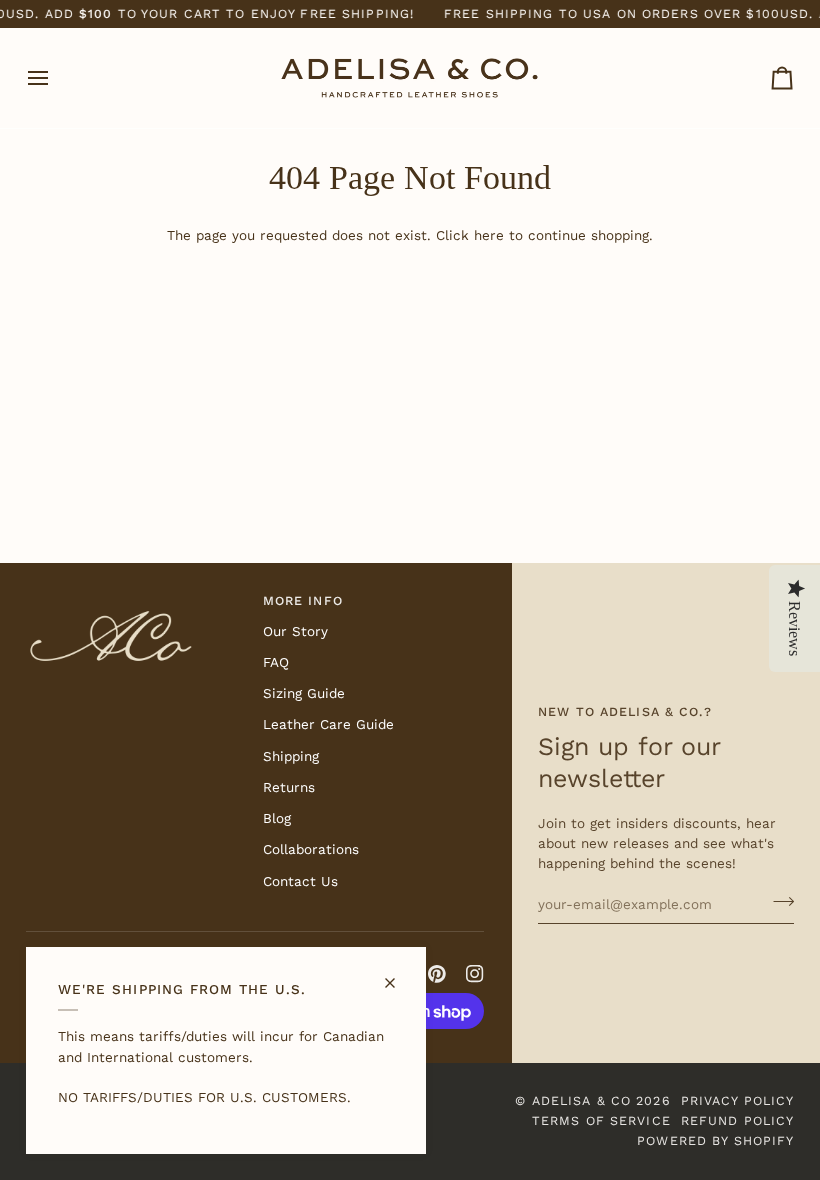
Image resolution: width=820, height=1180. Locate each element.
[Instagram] (475, 974)
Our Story (295, 631)
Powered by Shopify (715, 1140)
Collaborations (311, 849)
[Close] (398, 974)
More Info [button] (303, 600)
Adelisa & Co (582, 1100)
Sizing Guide (304, 693)
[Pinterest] (437, 974)
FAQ (276, 662)
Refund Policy (738, 1120)
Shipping (291, 756)
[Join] (777, 901)
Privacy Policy (738, 1100)
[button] (136, 597)
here (489, 235)
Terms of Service (601, 1120)
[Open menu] (56, 78)
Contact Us (300, 881)
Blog (277, 818)
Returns (289, 787)
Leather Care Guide (328, 724)
